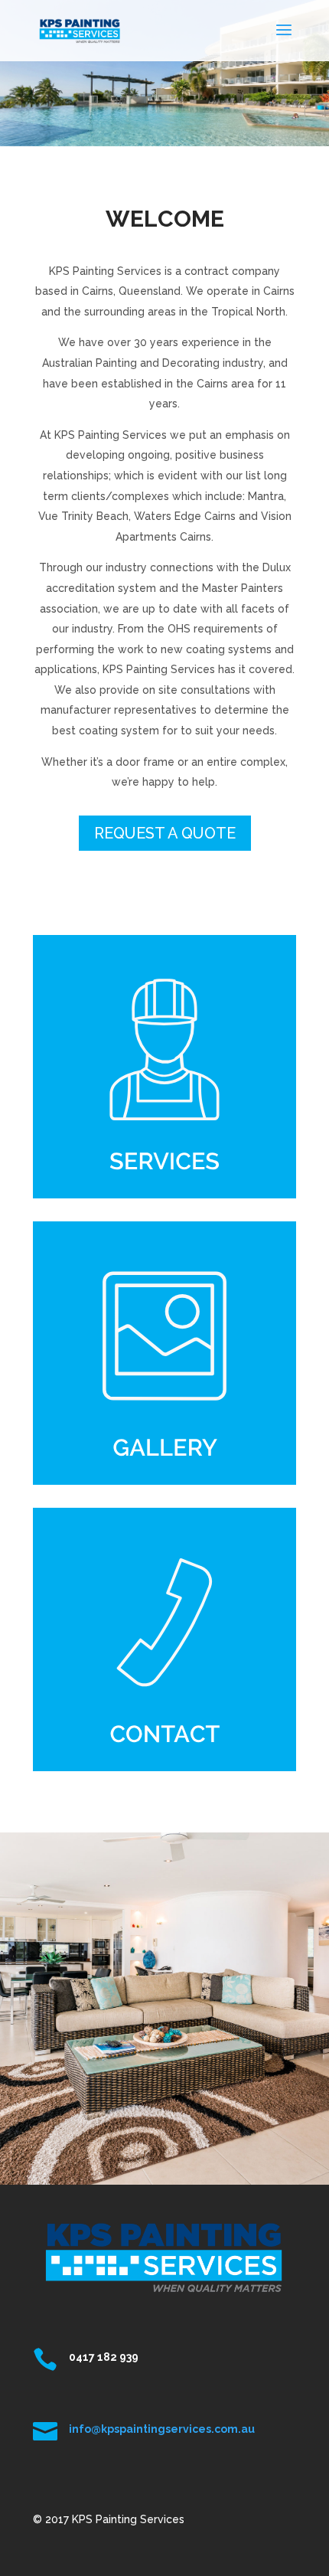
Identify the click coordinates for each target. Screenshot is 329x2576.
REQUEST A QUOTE (165, 833)
